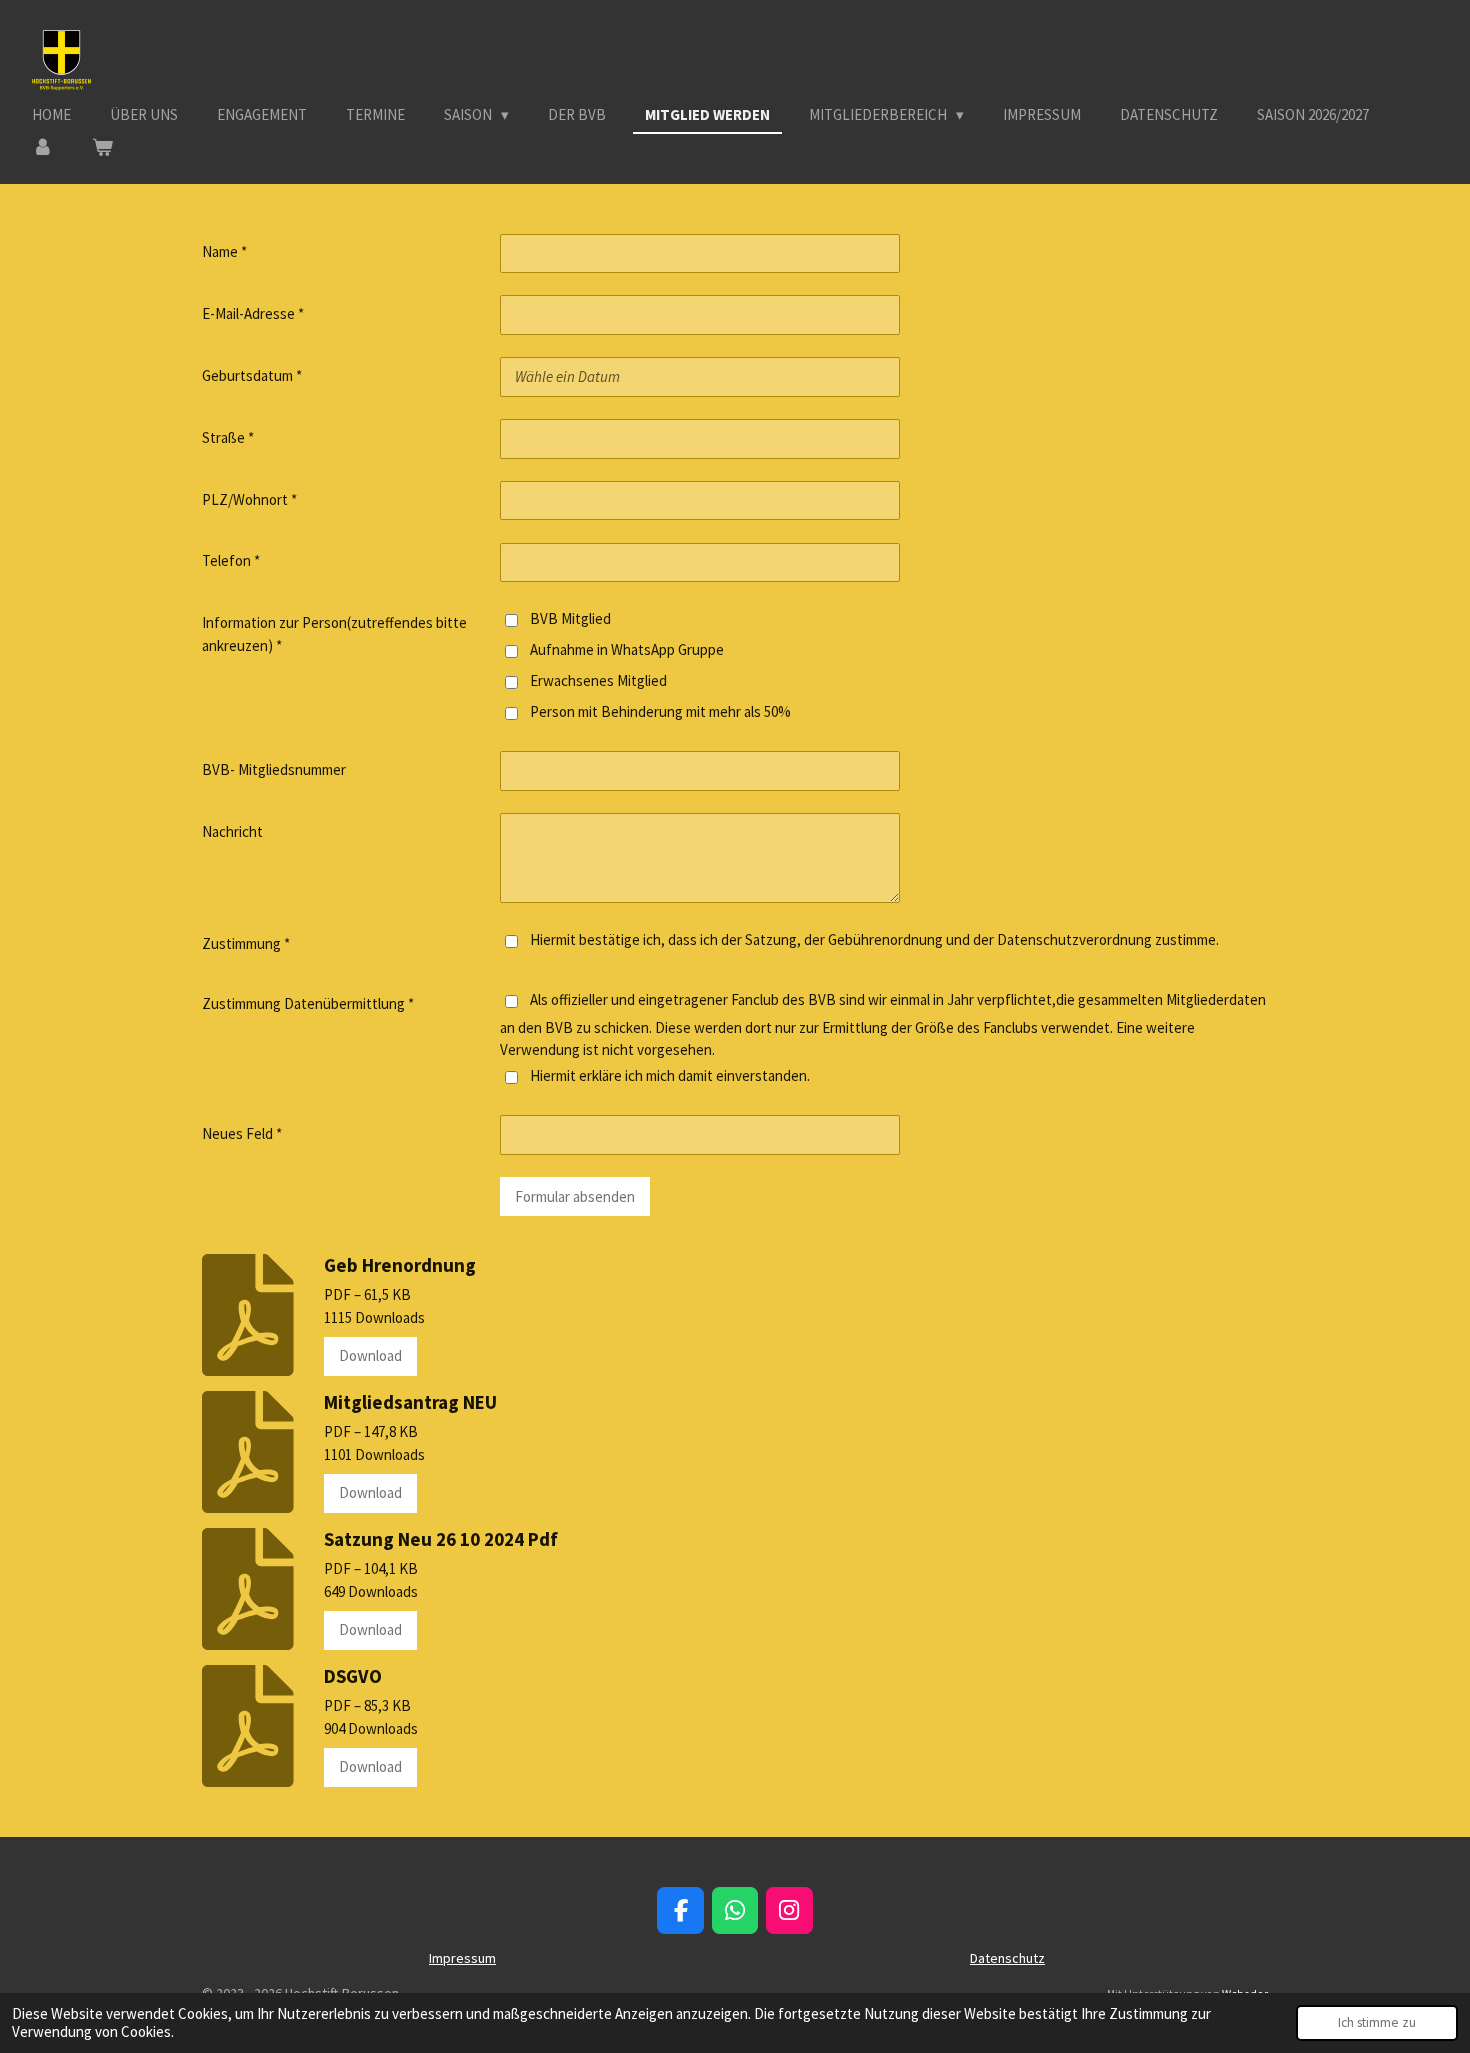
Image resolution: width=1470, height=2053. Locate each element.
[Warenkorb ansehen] (102, 148)
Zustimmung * (246, 943)
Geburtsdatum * (252, 375)
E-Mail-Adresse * (253, 313)
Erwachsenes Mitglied (598, 680)
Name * (224, 251)
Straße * (228, 437)
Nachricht (232, 831)
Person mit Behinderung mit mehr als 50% (660, 711)
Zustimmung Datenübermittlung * (308, 1003)
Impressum (462, 1958)
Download (370, 1355)
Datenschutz (1007, 1958)
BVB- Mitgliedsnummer (274, 769)
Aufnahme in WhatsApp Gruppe (627, 649)
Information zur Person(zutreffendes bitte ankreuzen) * (334, 634)
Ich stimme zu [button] (1377, 2022)
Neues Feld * (242, 1133)
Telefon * (231, 560)
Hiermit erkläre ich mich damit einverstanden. (670, 1075)
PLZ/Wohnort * (249, 499)
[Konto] (42, 148)
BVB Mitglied (570, 618)
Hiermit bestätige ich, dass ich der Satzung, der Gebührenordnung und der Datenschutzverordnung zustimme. (874, 939)
